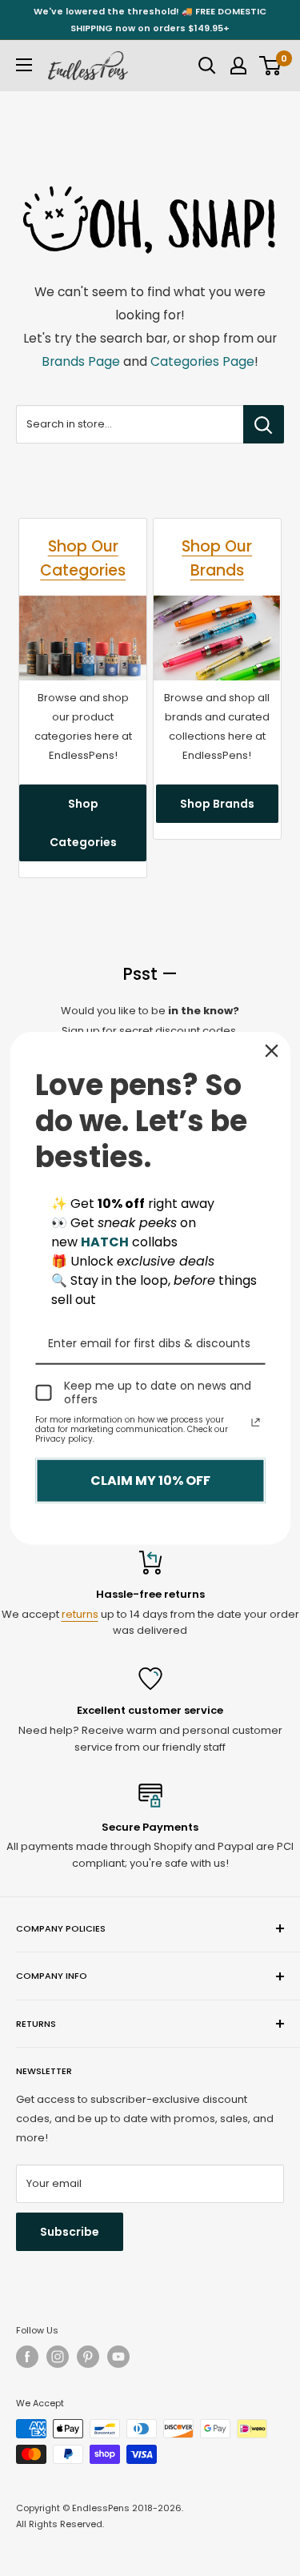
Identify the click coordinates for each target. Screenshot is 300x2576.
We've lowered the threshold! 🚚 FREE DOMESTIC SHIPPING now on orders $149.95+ (150, 20)
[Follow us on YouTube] (118, 2357)
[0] (271, 66)
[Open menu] (24, 65)
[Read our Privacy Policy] (255, 1422)
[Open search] (207, 66)
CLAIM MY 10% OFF (150, 1481)
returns (80, 1614)
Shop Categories (83, 823)
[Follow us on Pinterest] (88, 2357)
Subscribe (70, 2232)
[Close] (271, 1051)
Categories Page (202, 361)
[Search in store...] (264, 424)
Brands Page (81, 361)
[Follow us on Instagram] (58, 2357)
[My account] (238, 66)
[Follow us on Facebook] (27, 2357)
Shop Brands (217, 804)
